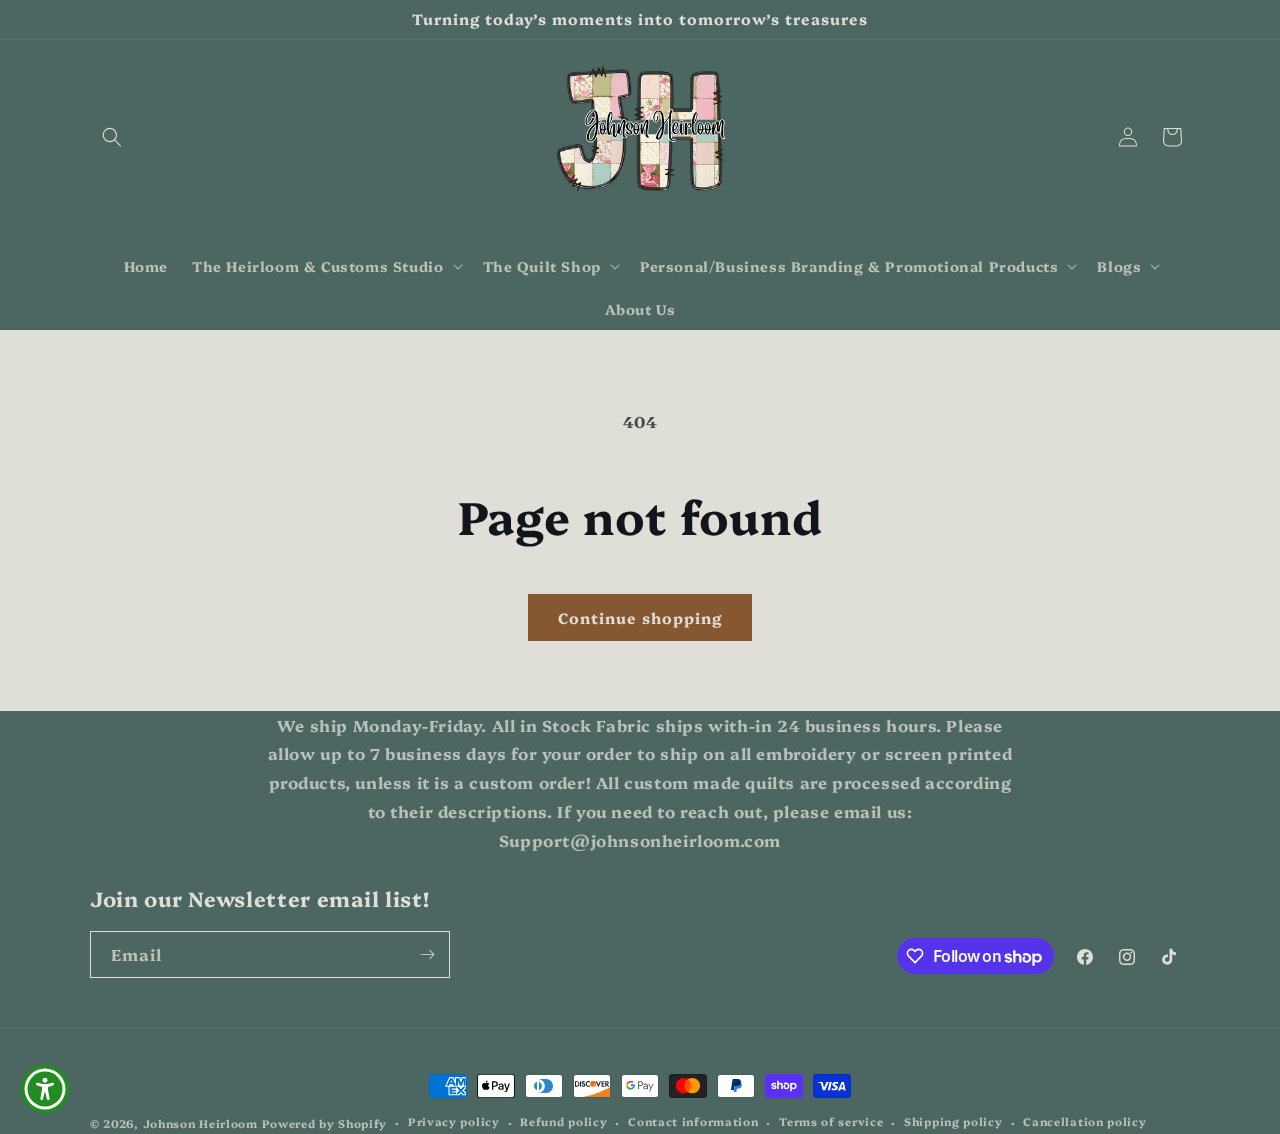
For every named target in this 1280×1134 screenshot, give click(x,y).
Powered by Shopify (325, 1123)
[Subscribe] (427, 954)
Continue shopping (640, 617)
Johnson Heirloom (200, 1123)
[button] (112, 137)
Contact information (693, 1122)
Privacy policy (454, 1122)
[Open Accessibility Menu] (45, 1089)
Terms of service (831, 1122)
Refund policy (563, 1122)
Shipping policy (953, 1122)
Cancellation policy (1084, 1122)
